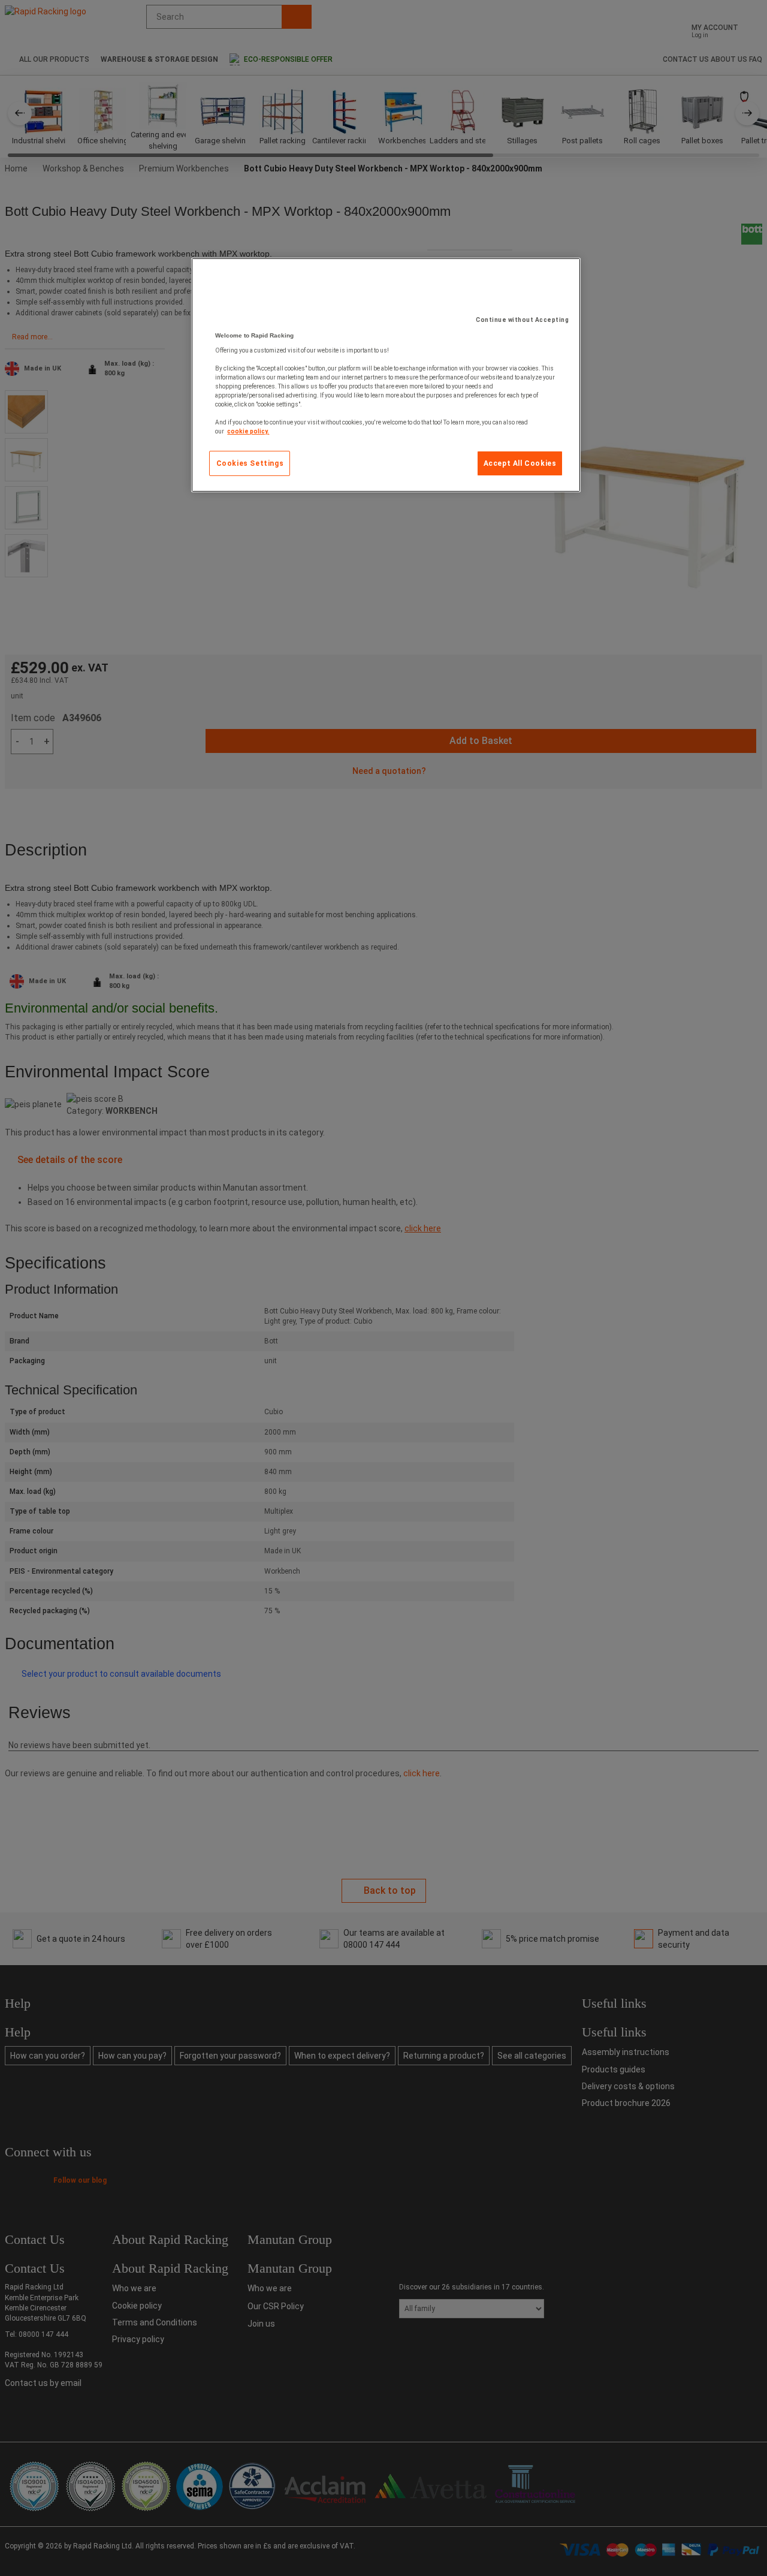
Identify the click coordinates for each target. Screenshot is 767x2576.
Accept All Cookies (520, 463)
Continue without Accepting (522, 320)
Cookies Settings (250, 463)
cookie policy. (248, 431)
